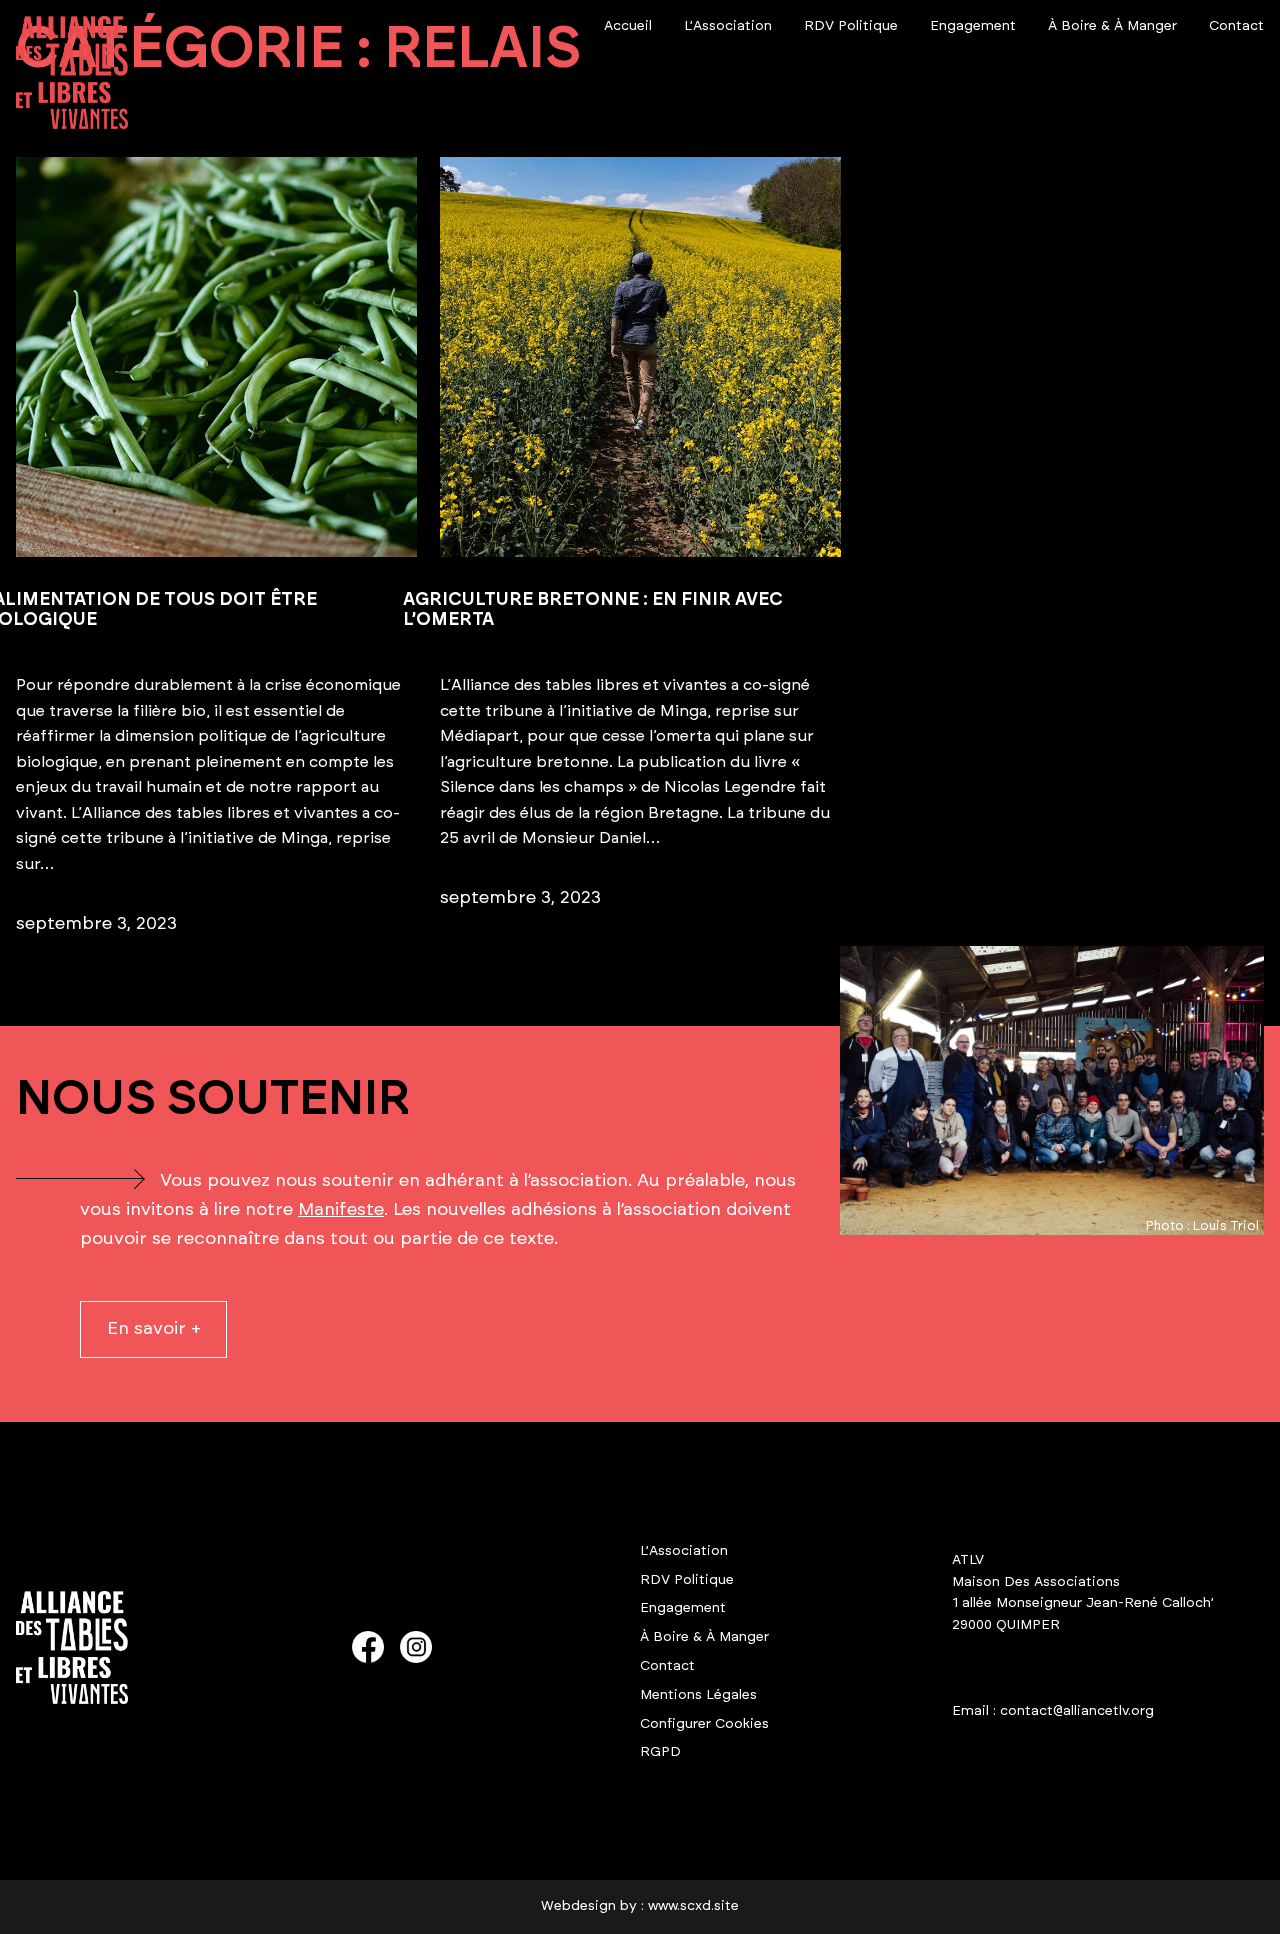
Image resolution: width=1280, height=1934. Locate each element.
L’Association (684, 1551)
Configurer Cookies (704, 1724)
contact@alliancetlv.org (1077, 1711)
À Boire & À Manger (704, 1637)
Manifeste (341, 1210)
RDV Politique (687, 1580)
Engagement (683, 1608)
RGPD (660, 1752)
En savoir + (154, 1329)
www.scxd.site (693, 1906)
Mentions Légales (698, 1695)
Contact (667, 1666)
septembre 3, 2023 (96, 924)
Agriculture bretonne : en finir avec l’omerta (593, 610)
